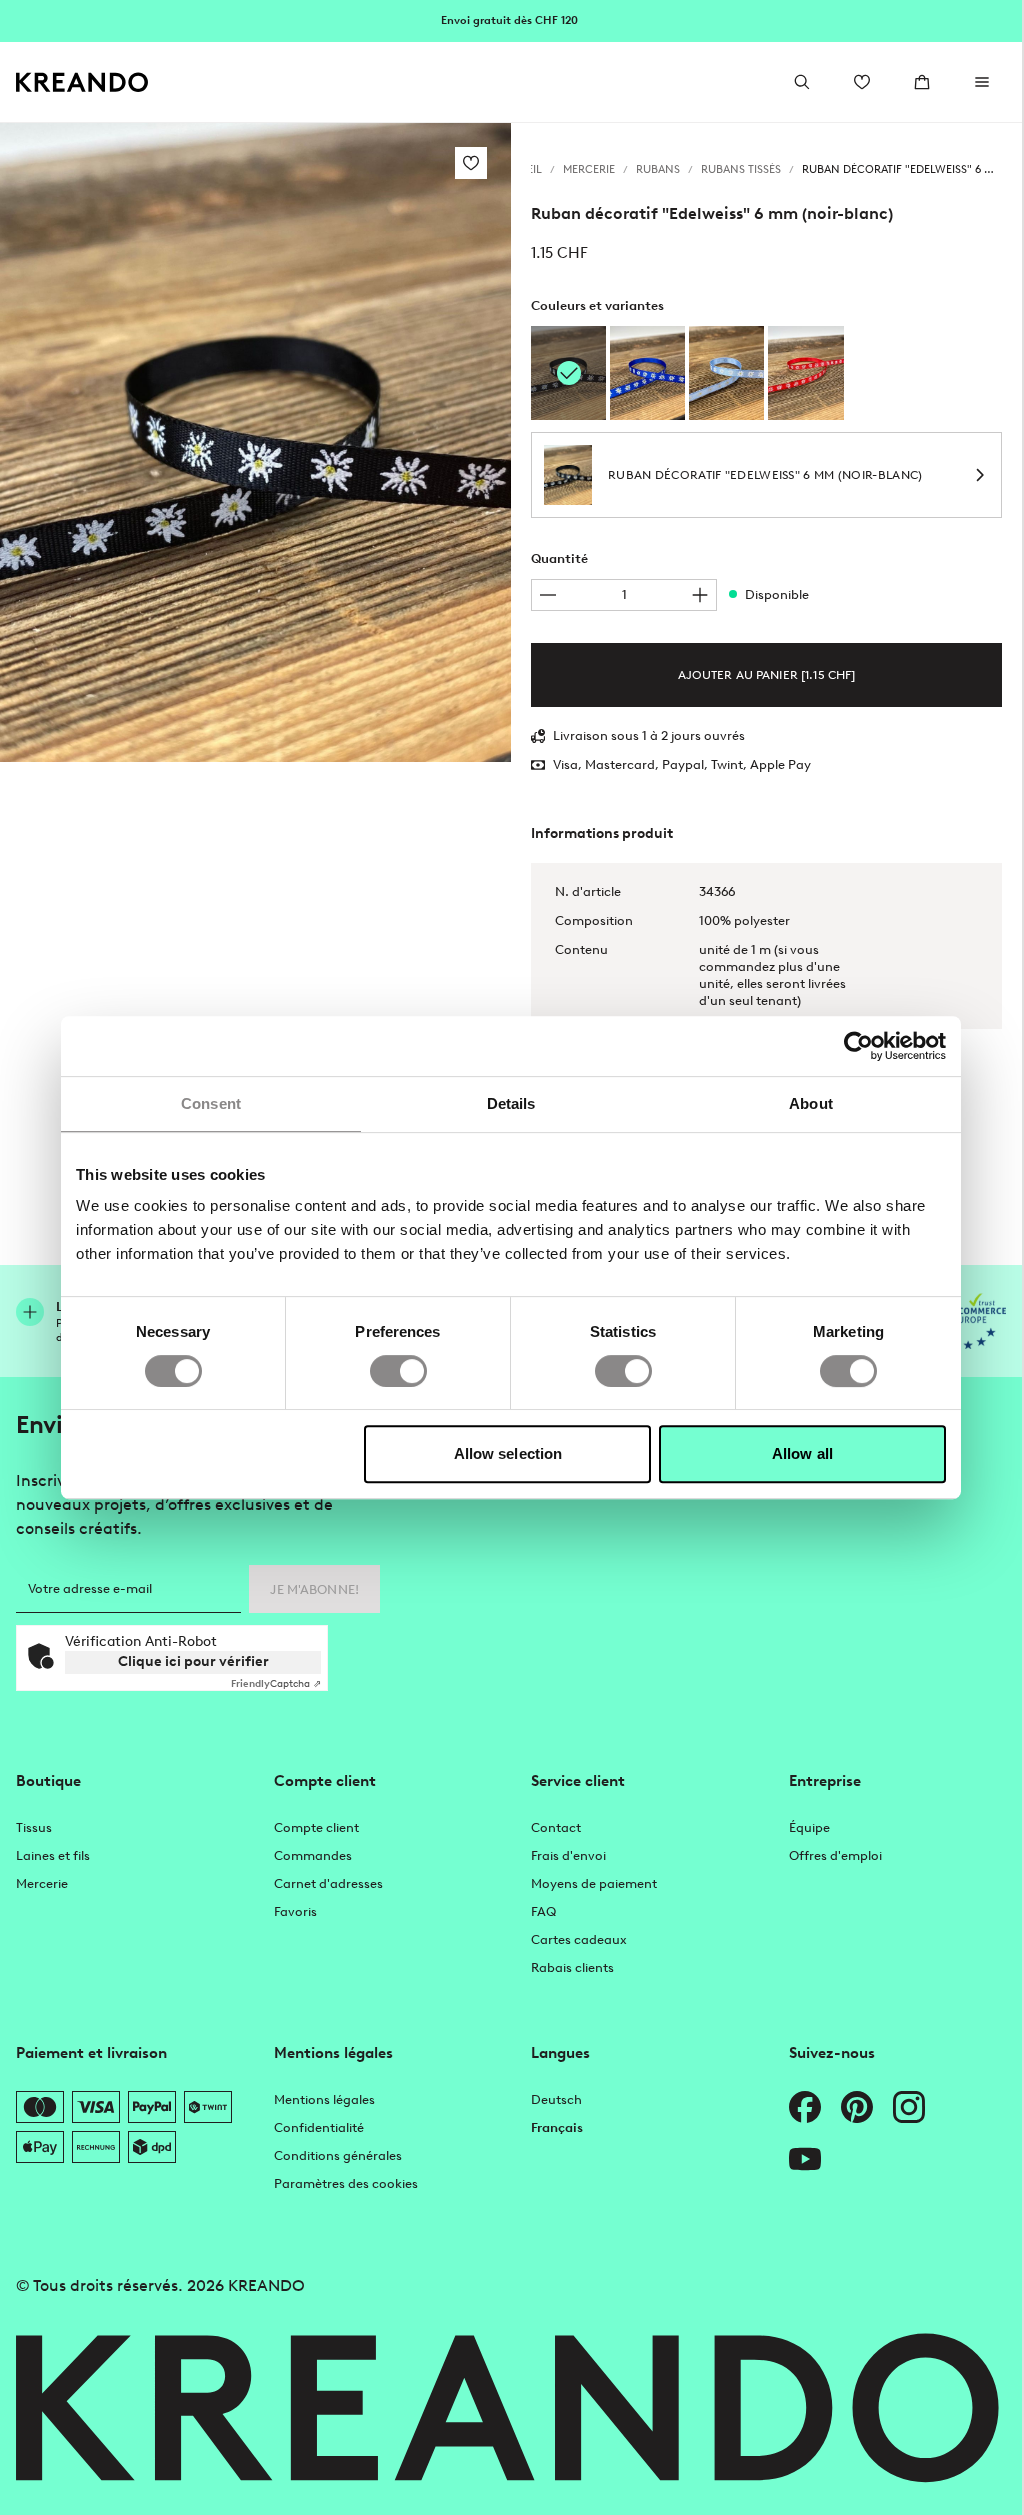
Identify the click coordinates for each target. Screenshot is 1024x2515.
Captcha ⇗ (276, 1683)
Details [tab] (511, 1103)
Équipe (809, 1827)
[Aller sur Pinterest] (857, 2107)
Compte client (316, 1827)
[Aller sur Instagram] (909, 2107)
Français (557, 2127)
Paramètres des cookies (346, 2183)
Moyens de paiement (594, 1883)
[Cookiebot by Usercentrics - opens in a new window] (858, 1046)
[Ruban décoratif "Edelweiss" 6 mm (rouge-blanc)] (805, 373)
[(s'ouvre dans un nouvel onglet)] (971, 1321)
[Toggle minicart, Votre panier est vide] (922, 82)
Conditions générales (338, 2155)
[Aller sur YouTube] (805, 2159)
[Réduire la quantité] (548, 595)
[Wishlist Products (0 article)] (862, 82)
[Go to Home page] (82, 82)
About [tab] (811, 1103)
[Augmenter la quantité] (700, 595)
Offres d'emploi (835, 1855)
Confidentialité (319, 2127)
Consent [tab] (211, 1103)
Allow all (802, 1453)
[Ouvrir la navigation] (982, 82)
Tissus (34, 1827)
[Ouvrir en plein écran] (255, 442)
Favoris (295, 1911)
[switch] (398, 1371)
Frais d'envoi (568, 1855)
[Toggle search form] (802, 82)
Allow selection (508, 1453)
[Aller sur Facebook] (805, 2107)
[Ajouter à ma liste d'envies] (471, 163)
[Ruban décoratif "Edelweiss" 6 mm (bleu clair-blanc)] (726, 373)
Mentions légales (324, 2099)
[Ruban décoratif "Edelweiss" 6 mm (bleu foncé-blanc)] (647, 373)
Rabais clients (572, 1967)
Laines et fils (53, 1855)
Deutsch (556, 2099)
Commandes (313, 1855)
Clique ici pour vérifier (193, 1661)
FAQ (543, 1911)
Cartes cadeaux (579, 1939)
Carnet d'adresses (328, 1883)
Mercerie (42, 1883)
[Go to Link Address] (511, 20)
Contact (556, 1827)
